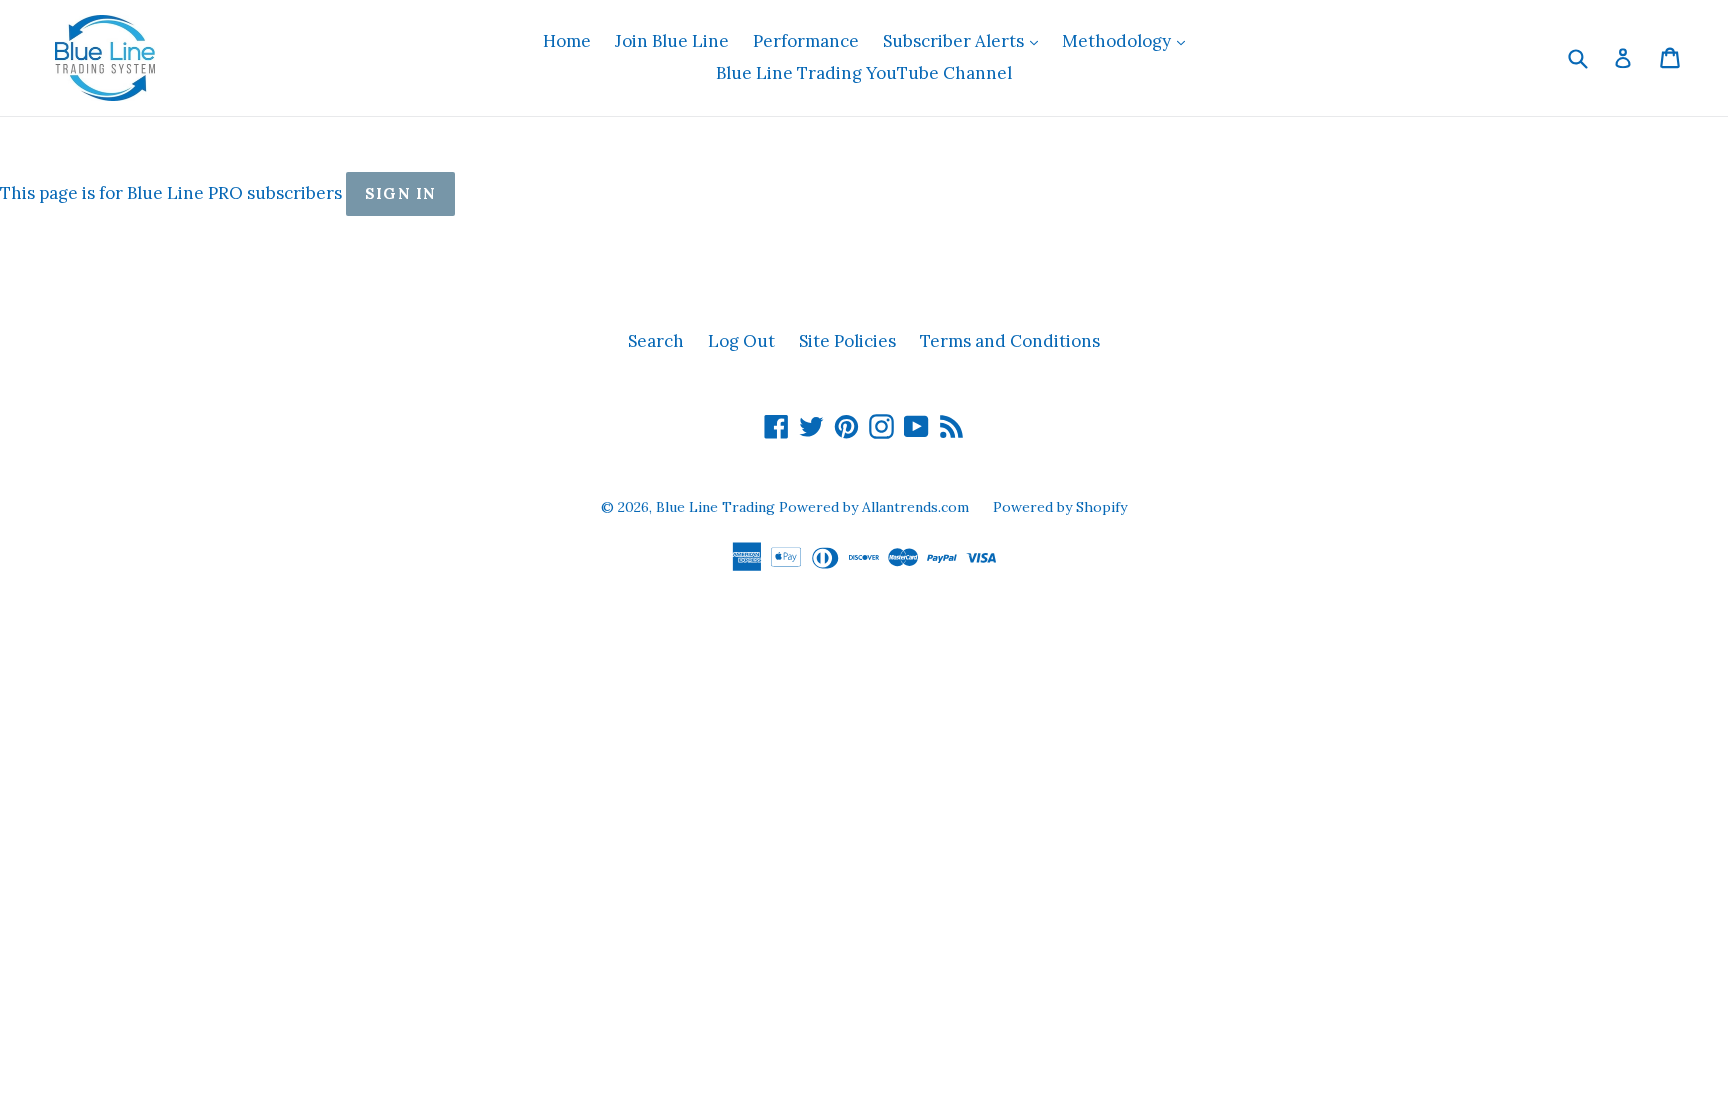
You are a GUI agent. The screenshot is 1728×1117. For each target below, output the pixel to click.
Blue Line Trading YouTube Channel (864, 73)
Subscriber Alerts (965, 40)
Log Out (741, 341)
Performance (806, 41)
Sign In (400, 193)
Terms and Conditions (1010, 341)
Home (567, 41)
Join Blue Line (672, 41)
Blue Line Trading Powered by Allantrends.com (814, 507)
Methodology (1128, 40)
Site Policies (847, 341)
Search (656, 341)
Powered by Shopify (1060, 507)
